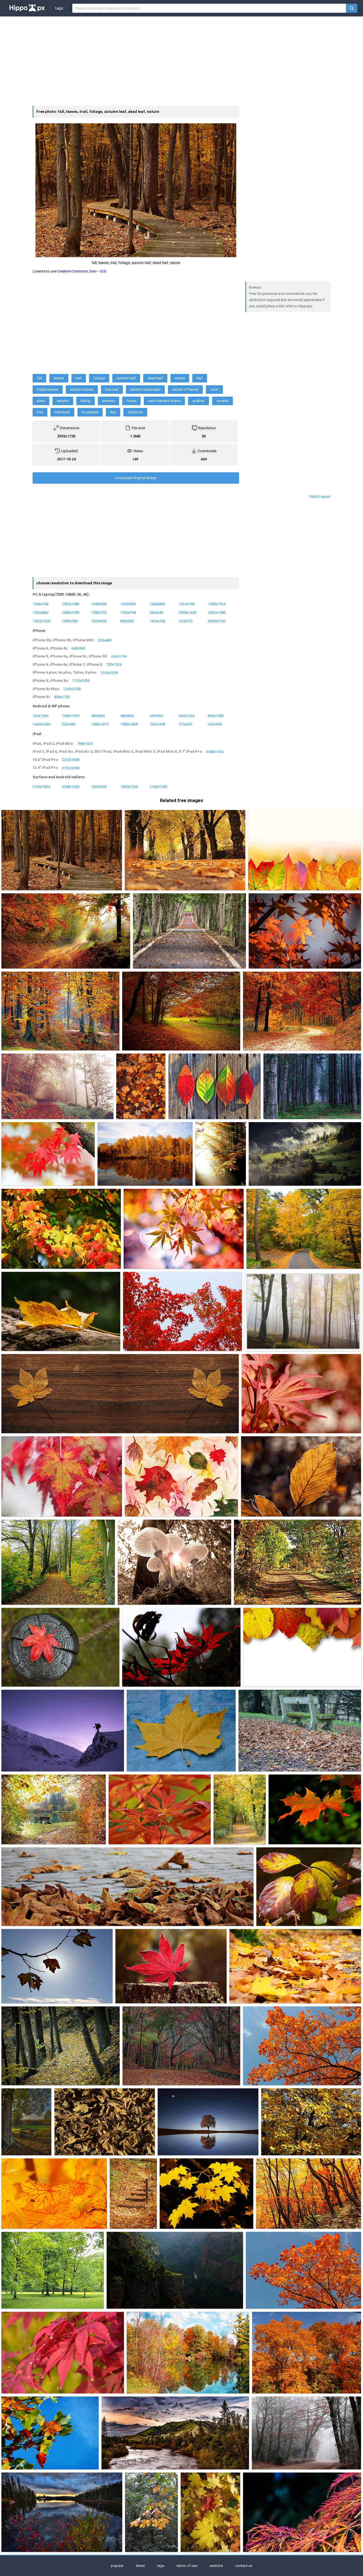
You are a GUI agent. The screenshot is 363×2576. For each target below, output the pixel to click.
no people (90, 412)
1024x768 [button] (186, 604)
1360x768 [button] (128, 612)
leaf (200, 378)
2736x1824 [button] (41, 787)
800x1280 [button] (216, 716)
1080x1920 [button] (71, 716)
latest (140, 2566)
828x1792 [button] (62, 697)
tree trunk (62, 412)
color (214, 389)
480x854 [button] (98, 716)
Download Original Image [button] (136, 478)
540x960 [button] (156, 716)
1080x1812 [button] (100, 724)
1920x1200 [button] (41, 621)
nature (180, 378)
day (113, 412)
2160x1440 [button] (158, 787)
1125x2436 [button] (81, 681)
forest (131, 401)
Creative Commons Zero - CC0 (82, 271)
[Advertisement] (181, 60)
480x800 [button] (127, 716)
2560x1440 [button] (187, 612)
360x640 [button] (156, 612)
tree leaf (112, 389)
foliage (99, 378)
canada (222, 401)
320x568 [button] (215, 724)
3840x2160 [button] (217, 621)
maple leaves (48, 389)
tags (59, 8)
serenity (108, 401)
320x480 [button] (105, 640)
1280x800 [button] (157, 604)
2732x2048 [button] (71, 768)
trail (79, 378)
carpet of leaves (185, 389)
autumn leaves (82, 389)
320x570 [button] (185, 621)
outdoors (135, 412)
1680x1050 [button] (71, 612)
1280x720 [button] (99, 612)
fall (39, 378)
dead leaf (155, 378)
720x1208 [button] (157, 724)
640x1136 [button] (119, 656)
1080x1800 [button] (129, 724)
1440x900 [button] (99, 604)
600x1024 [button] (186, 716)
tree (40, 412)
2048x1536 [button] (215, 751)
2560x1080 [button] (217, 612)
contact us (244, 2566)
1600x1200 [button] (129, 787)
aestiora (216, 2566)
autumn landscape (145, 389)
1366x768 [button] (40, 604)
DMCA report (320, 497)
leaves (59, 378)
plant (41, 401)
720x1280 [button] (40, 716)
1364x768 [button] (157, 621)
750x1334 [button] (114, 664)
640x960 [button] (78, 648)
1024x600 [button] (99, 621)
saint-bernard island (164, 401)
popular (117, 2566)
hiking (86, 401)
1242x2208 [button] (109, 672)
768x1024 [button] (85, 744)
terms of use (187, 2566)
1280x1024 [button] (217, 604)
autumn (63, 401)
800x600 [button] (127, 621)
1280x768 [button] (70, 621)
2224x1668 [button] (71, 760)
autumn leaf (126, 378)
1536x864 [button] (40, 612)
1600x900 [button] (128, 604)
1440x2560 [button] (41, 724)
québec (199, 401)
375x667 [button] (185, 724)
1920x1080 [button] (71, 604)
